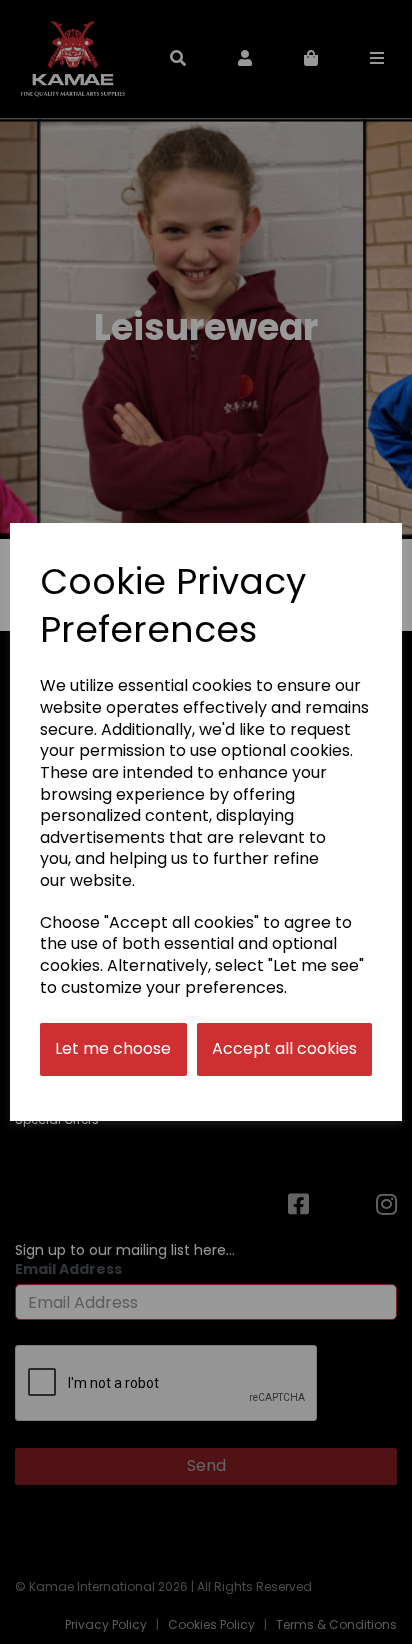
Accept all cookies (284, 1048)
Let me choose (113, 1048)
